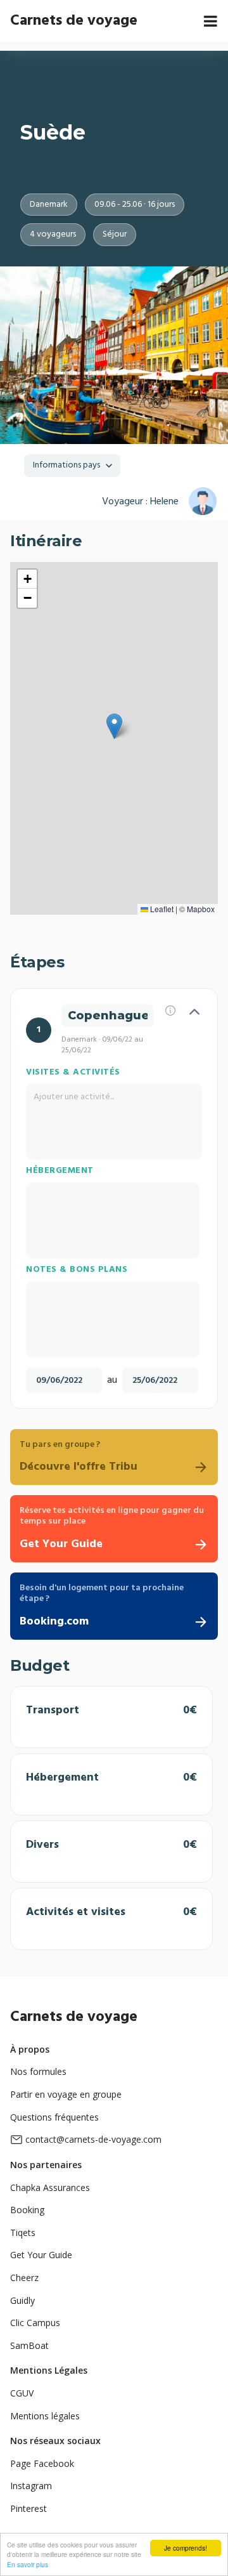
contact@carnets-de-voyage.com (93, 2139)
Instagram (31, 2486)
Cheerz (24, 2278)
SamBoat (29, 2345)
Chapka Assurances (50, 2187)
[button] (114, 726)
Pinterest (28, 2508)
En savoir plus (28, 2564)
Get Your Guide (41, 2255)
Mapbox (201, 909)
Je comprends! (186, 2548)
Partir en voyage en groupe (66, 2094)
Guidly (22, 2300)
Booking (27, 2210)
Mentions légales (45, 2416)
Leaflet (161, 909)
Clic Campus (35, 2323)
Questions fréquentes (54, 2117)
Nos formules (38, 2071)
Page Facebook (42, 2463)
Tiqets (23, 2233)
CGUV (22, 2393)
